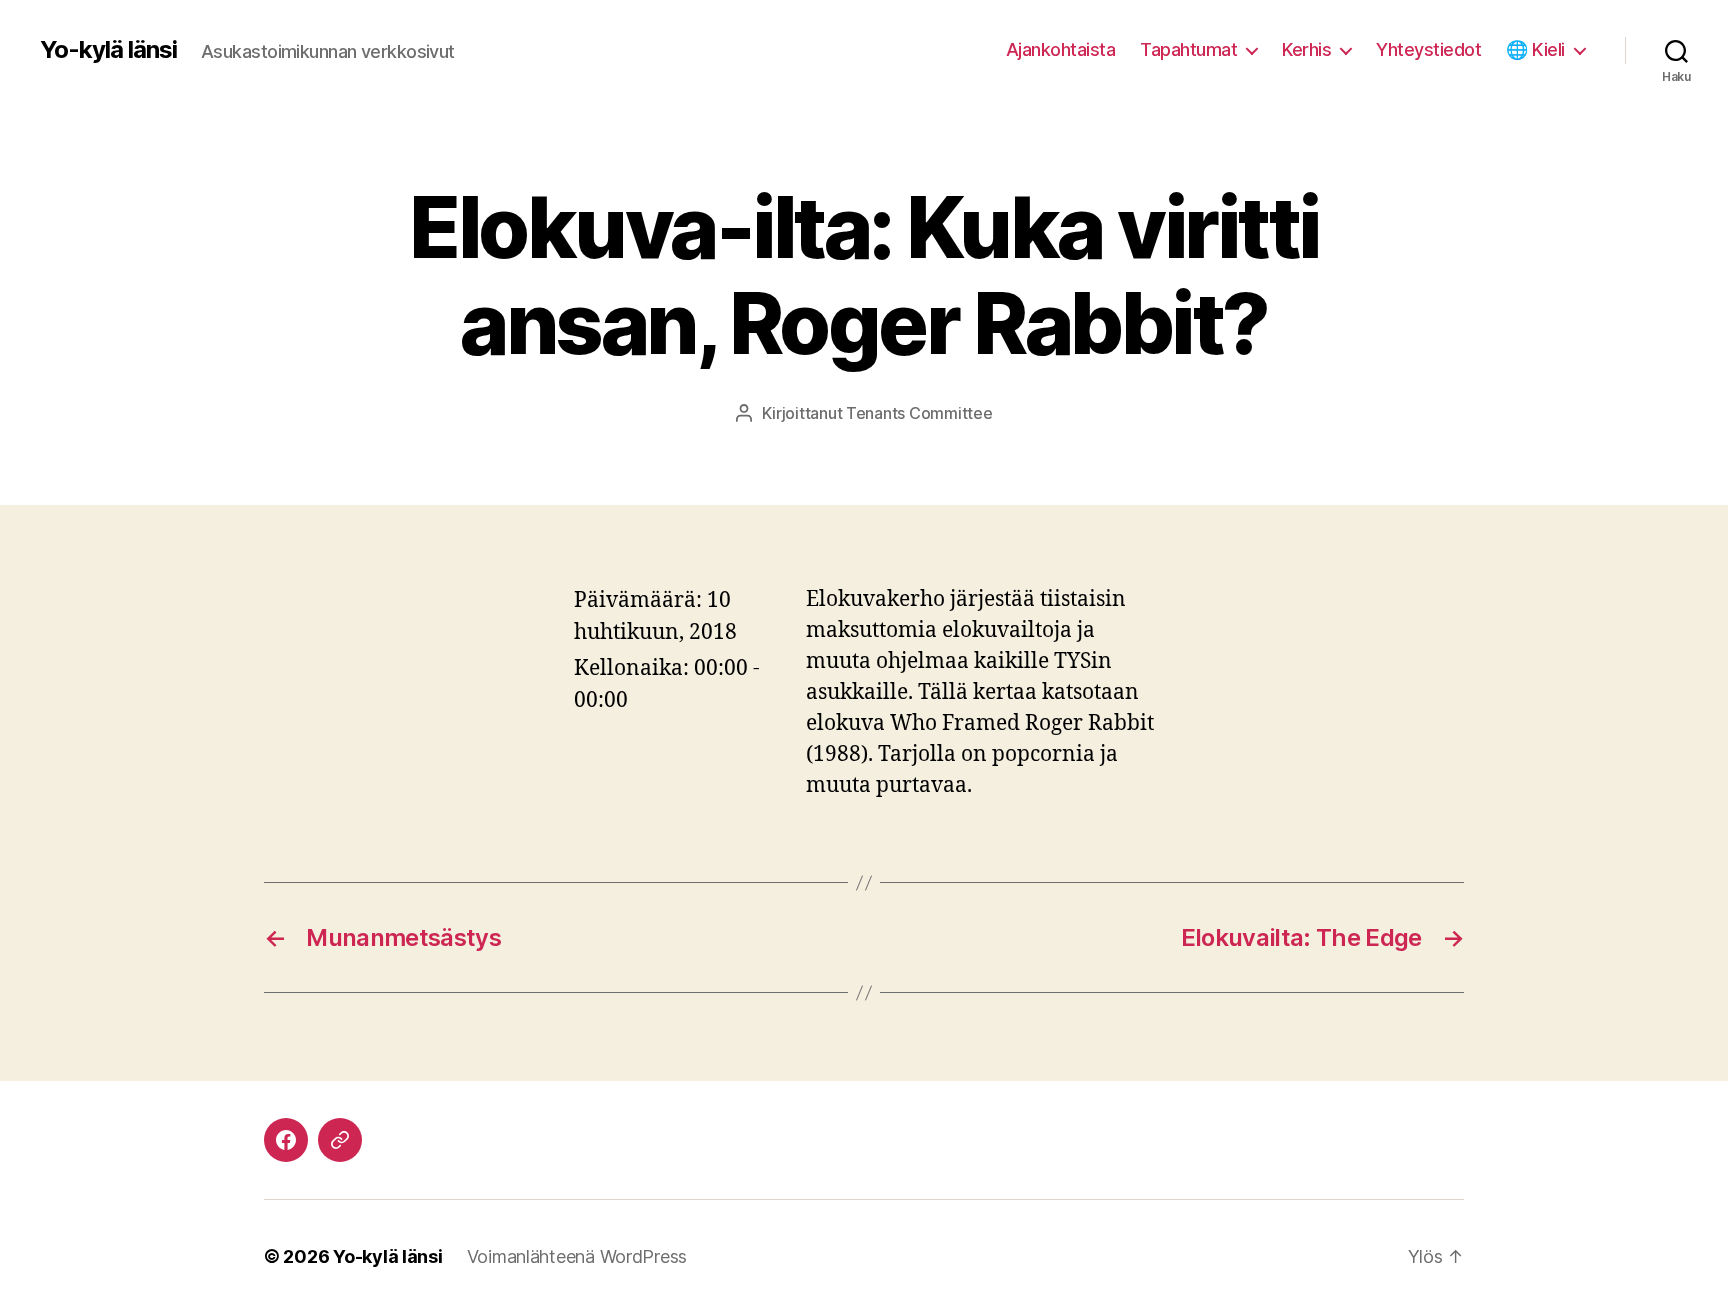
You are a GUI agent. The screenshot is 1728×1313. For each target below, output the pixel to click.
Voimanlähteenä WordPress (577, 1256)
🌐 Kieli (1535, 49)
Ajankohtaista (1061, 49)
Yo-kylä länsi (108, 50)
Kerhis (1306, 49)
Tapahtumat (1188, 49)
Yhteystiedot (1428, 49)
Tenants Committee (919, 413)
